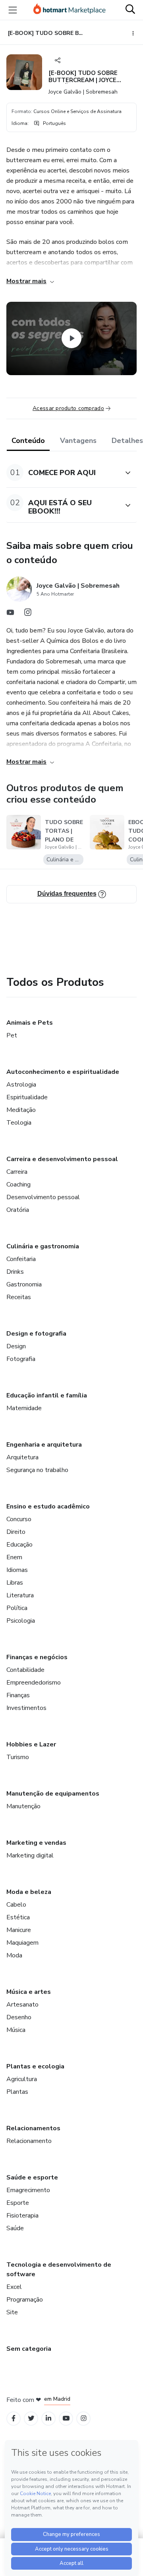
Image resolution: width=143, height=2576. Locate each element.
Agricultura (22, 2079)
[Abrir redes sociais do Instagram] (28, 614)
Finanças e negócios (37, 1657)
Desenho (19, 2017)
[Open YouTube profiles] (66, 2418)
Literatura (20, 1595)
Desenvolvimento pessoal (43, 1197)
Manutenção (23, 1806)
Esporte (18, 2203)
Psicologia (21, 1621)
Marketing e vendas (36, 1843)
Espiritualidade (27, 1097)
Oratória (18, 1210)
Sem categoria (29, 2349)
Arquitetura (22, 1457)
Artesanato (22, 2005)
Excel (14, 2287)
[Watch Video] (71, 338)
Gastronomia (24, 1284)
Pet (12, 1035)
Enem (14, 1557)
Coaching (18, 1184)
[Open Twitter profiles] (31, 2418)
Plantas (17, 2092)
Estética (18, 1917)
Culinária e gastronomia (43, 1246)
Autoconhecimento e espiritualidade (63, 1072)
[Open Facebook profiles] (14, 2418)
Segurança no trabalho (37, 1470)
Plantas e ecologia (35, 2066)
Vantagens (78, 441)
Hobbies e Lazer (31, 1744)
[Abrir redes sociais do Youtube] (10, 614)
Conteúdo (28, 441)
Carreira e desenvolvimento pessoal (62, 1159)
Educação (19, 1545)
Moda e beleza (29, 1892)
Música (16, 2030)
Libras (15, 1583)
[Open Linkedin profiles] (48, 2418)
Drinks (15, 1272)
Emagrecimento (28, 2190)
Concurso (19, 1519)
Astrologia (21, 1085)
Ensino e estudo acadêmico (48, 1506)
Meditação (21, 1110)
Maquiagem (22, 1943)
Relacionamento (29, 2141)
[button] (63, 472)
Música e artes (29, 1992)
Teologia (19, 1123)
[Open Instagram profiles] (84, 2418)
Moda (14, 1955)
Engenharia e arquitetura (44, 1445)
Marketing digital (30, 1855)
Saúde (15, 2228)
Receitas (19, 1297)
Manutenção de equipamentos (53, 1794)
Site (12, 2312)
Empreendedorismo (34, 1683)
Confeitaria (21, 1259)
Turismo (18, 1757)
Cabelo (16, 1905)
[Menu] (13, 10)
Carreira (17, 1172)
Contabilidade (25, 1670)
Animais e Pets (30, 1023)
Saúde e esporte (32, 2177)
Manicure (19, 1930)
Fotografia (21, 1359)
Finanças (18, 1695)
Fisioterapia (22, 2216)
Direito (16, 1532)
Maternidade (24, 1408)
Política (17, 1608)
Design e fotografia (36, 1334)
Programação (25, 2300)
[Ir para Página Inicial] (70, 10)
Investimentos (26, 1708)
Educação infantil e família (47, 1395)
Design (16, 1346)
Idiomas (17, 1570)
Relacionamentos (33, 2128)
